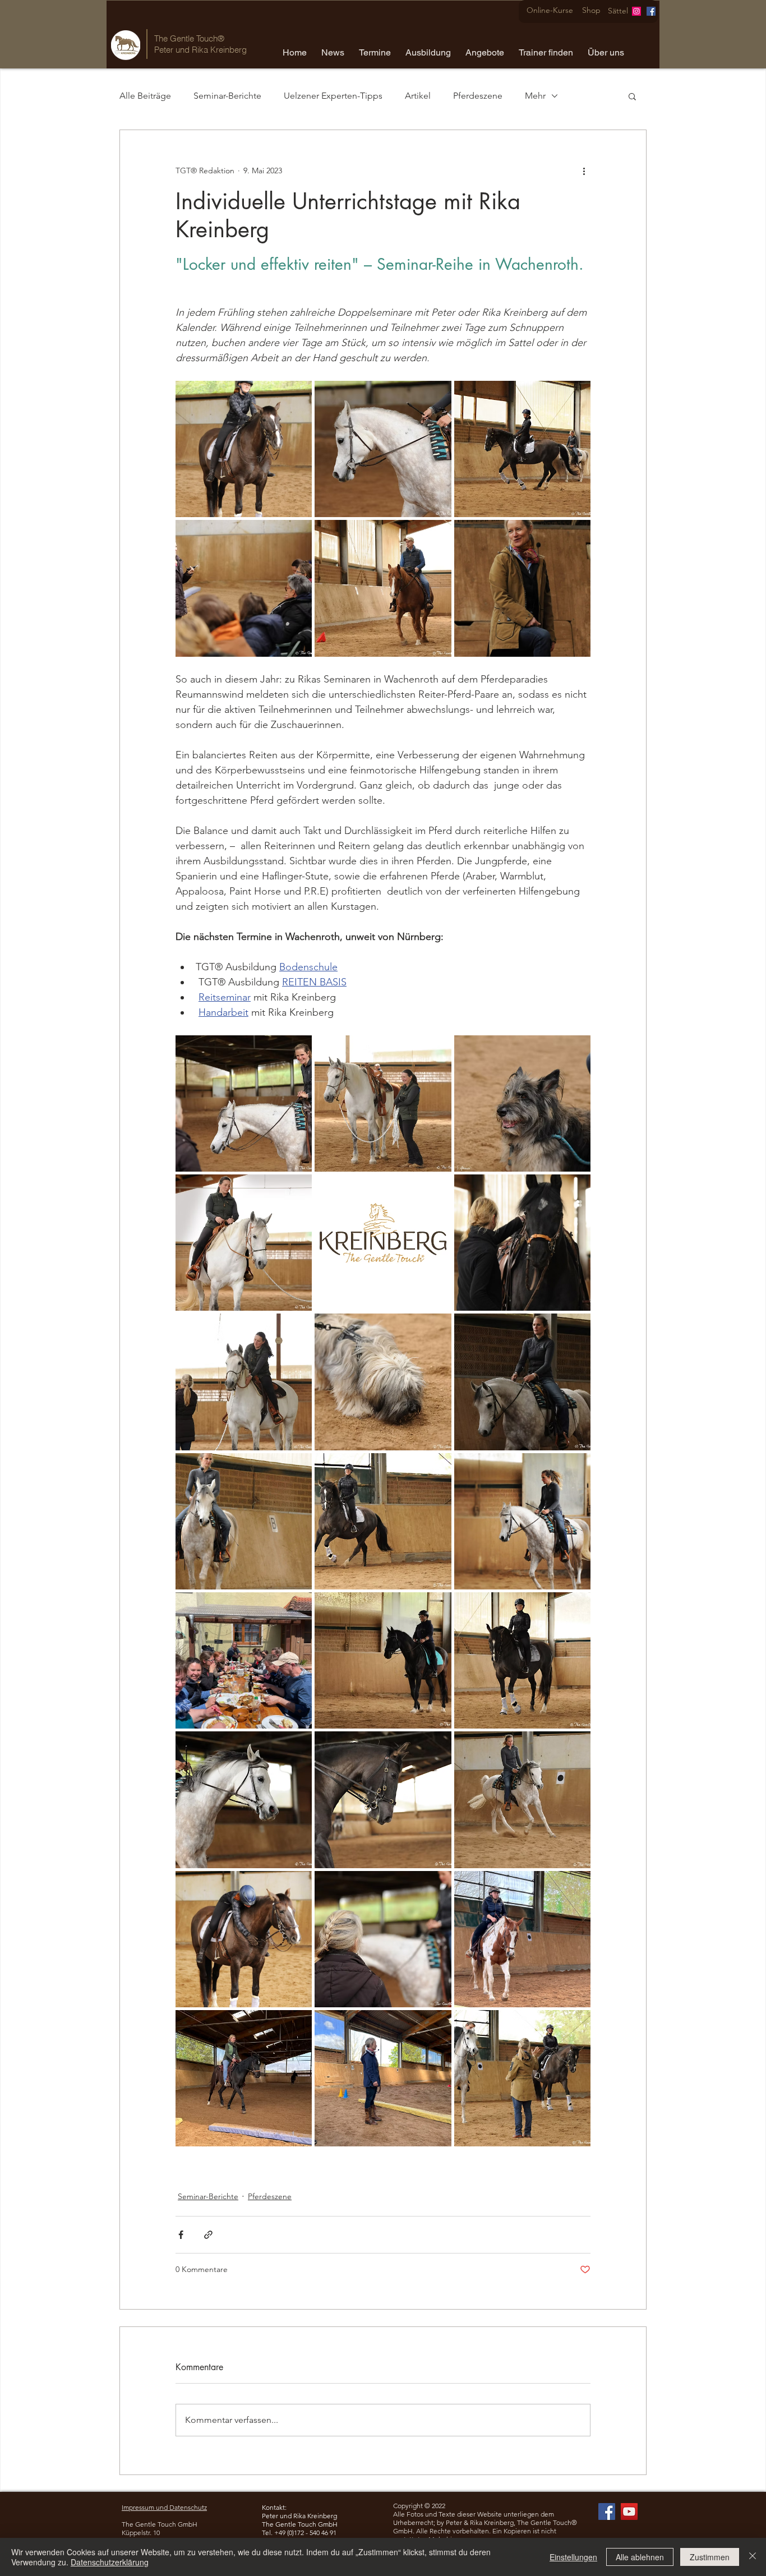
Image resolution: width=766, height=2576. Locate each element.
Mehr (535, 96)
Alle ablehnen (640, 2557)
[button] (333, 48)
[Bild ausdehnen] (244, 449)
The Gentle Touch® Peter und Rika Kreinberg (200, 44)
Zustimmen (710, 2557)
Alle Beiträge (145, 96)
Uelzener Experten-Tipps (333, 96)
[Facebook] (651, 11)
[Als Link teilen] (208, 2235)
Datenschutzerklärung (110, 2562)
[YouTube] (629, 2512)
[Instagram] (636, 11)
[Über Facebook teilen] (181, 2235)
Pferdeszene (478, 96)
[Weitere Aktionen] (584, 170)
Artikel (418, 96)
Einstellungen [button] (573, 2557)
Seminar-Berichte (227, 96)
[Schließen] (753, 2557)
